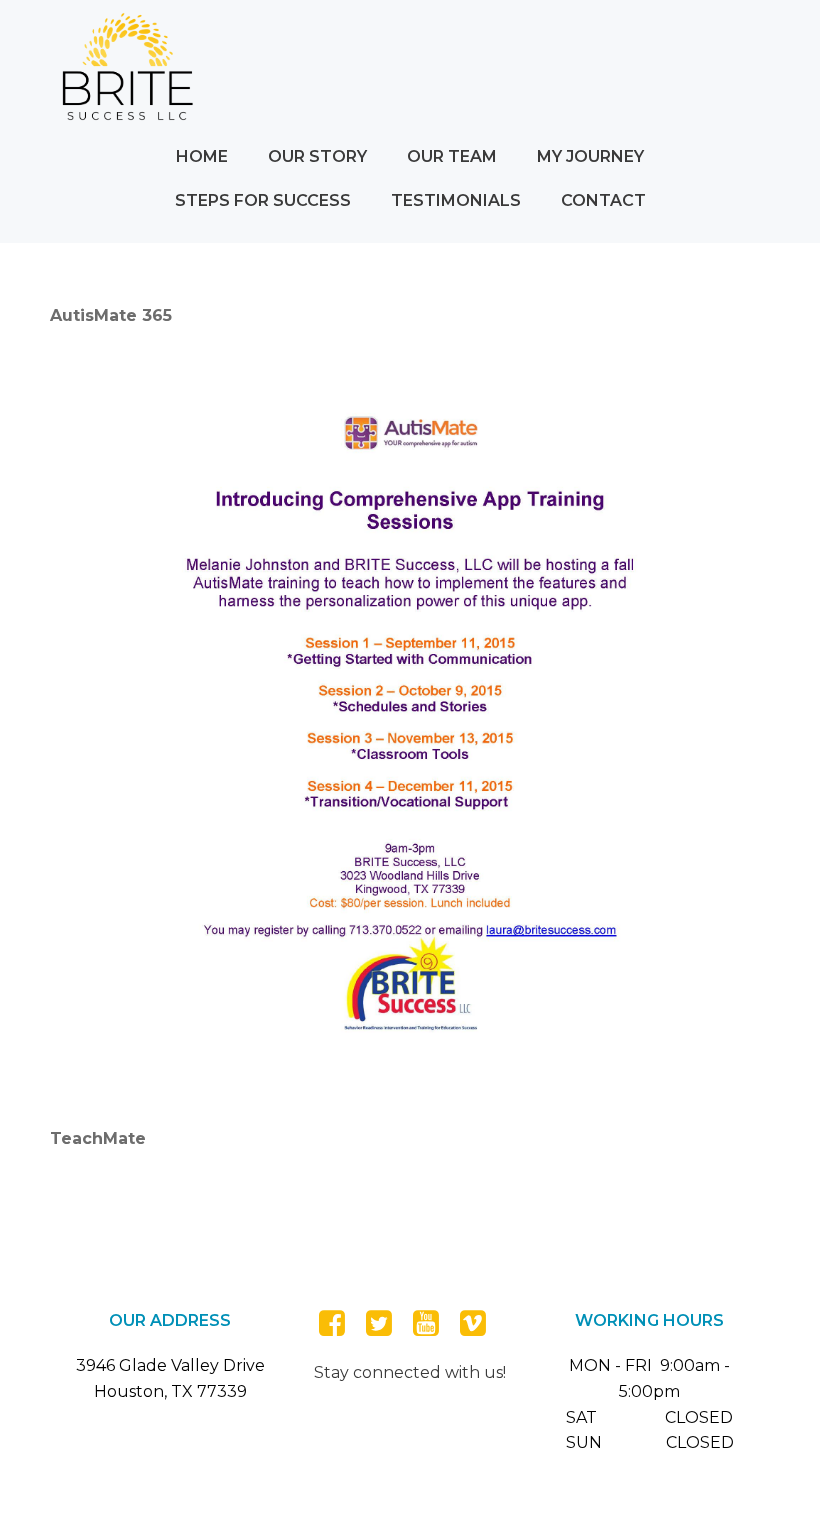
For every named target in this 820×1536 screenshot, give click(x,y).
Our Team (452, 156)
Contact (603, 200)
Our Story (317, 156)
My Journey (590, 156)
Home (202, 156)
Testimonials (456, 200)
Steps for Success (263, 200)
